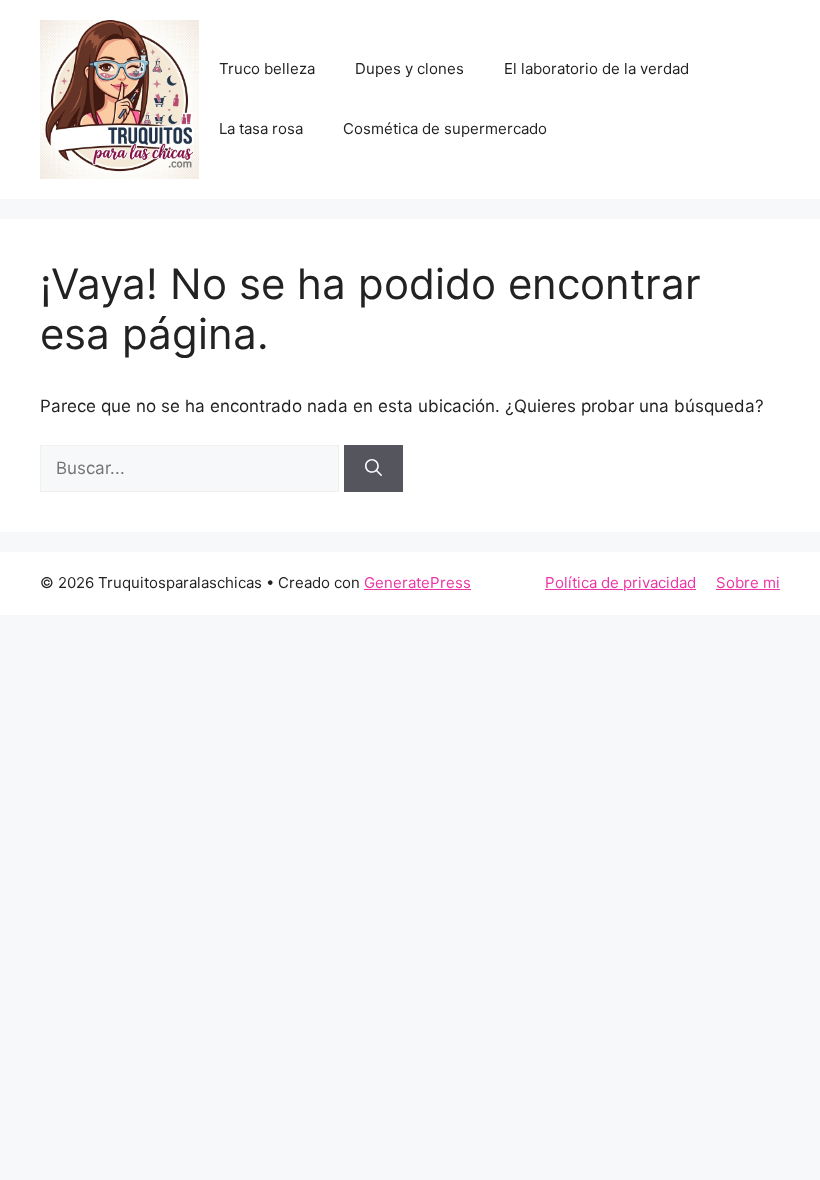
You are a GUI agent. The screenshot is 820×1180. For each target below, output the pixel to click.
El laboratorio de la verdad (596, 68)
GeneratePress (417, 582)
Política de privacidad (620, 582)
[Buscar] (373, 469)
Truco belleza (267, 68)
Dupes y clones (409, 68)
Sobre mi (748, 582)
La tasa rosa (261, 128)
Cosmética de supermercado (445, 128)
